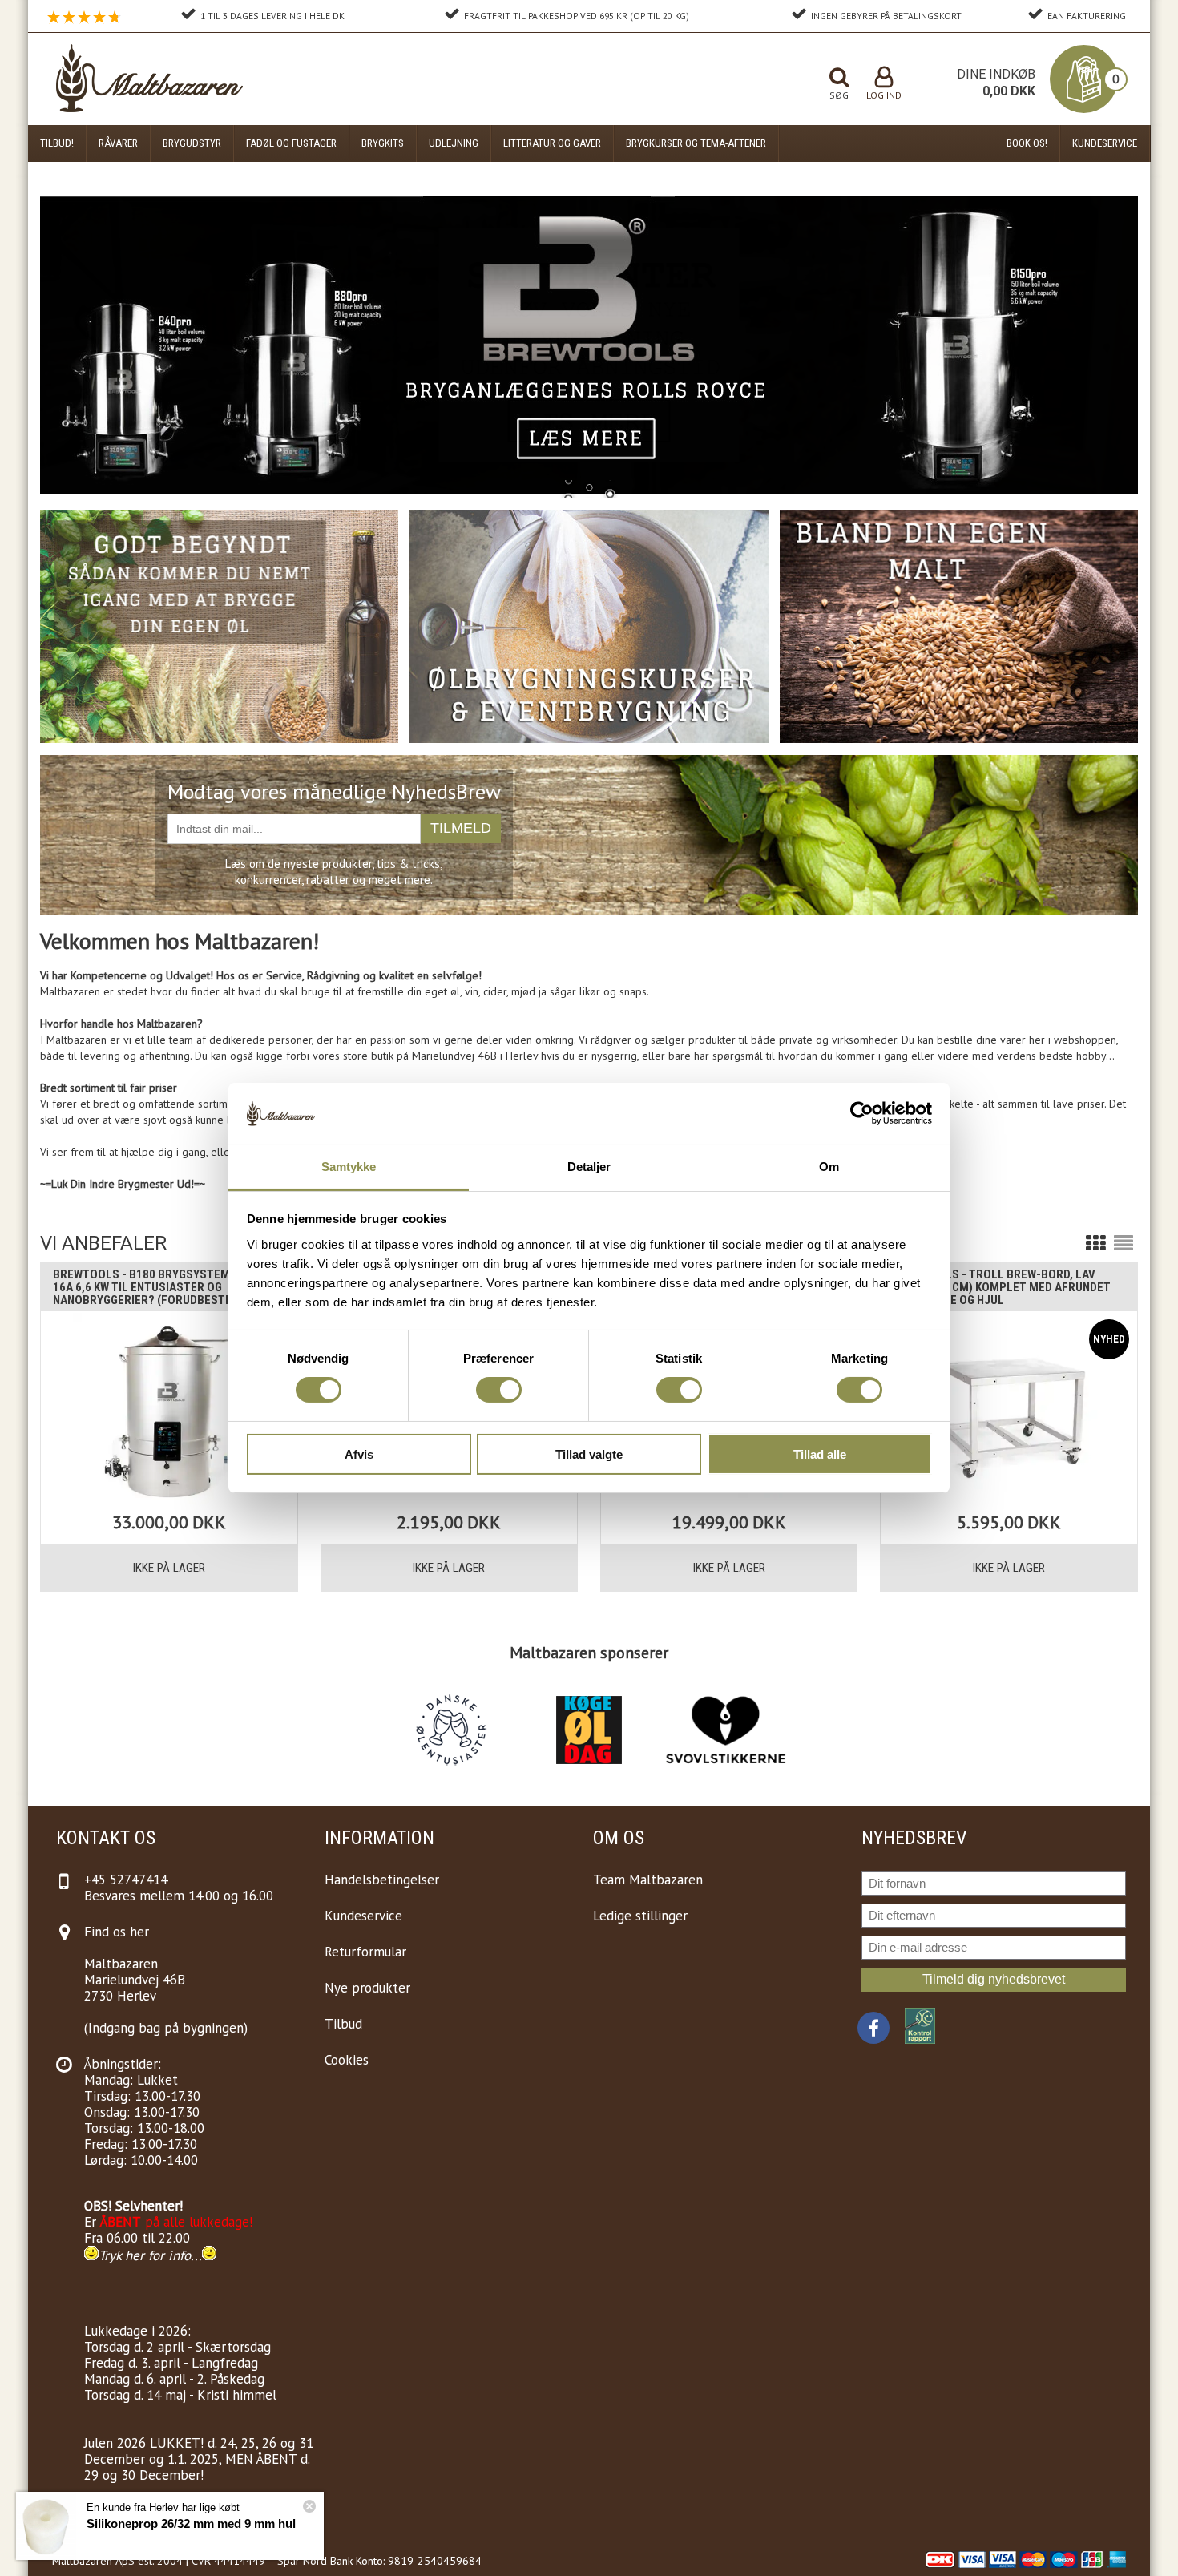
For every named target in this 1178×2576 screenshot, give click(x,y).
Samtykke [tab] (349, 1167)
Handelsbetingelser (382, 1880)
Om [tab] (829, 1167)
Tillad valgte (589, 1454)
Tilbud (343, 2024)
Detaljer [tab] (589, 1167)
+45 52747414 (126, 1880)
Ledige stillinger (640, 1916)
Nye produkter (367, 1988)
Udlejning (454, 143)
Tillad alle (820, 1454)
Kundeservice (1105, 143)
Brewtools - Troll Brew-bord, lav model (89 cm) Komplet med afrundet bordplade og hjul (1002, 1287)
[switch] (499, 1390)
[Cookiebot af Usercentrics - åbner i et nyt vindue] (862, 1113)
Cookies (347, 2060)
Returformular (365, 1952)
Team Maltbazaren (648, 1880)
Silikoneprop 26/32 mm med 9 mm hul (191, 2524)
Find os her (117, 1932)
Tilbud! (57, 143)
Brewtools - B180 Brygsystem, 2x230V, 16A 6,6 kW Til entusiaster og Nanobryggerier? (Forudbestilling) (165, 1287)
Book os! (1027, 143)
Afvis (359, 1454)
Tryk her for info (145, 2255)
